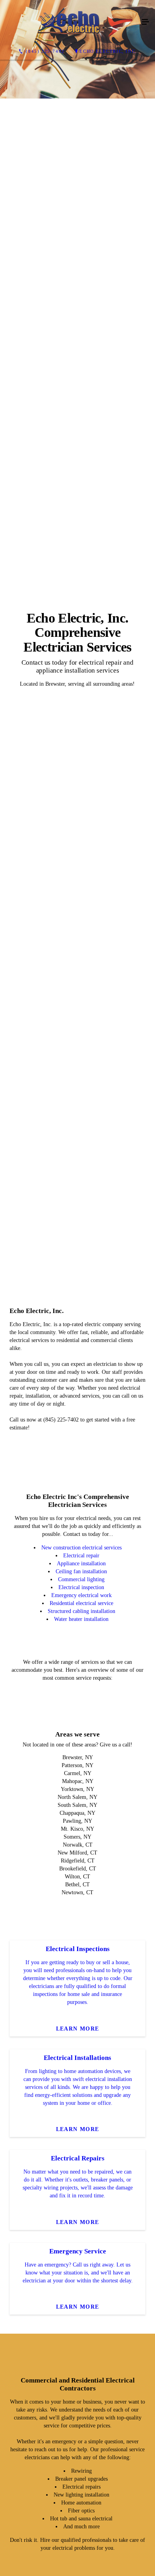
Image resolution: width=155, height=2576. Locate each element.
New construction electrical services (81, 2063)
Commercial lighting (81, 2095)
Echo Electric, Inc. (108, 51)
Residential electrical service (81, 2119)
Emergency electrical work (81, 2111)
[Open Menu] (145, 22)
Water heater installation (81, 2134)
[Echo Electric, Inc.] (70, 22)
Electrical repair (81, 2071)
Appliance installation (81, 2079)
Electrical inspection (81, 2103)
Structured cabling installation (81, 2126)
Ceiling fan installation (81, 2087)
